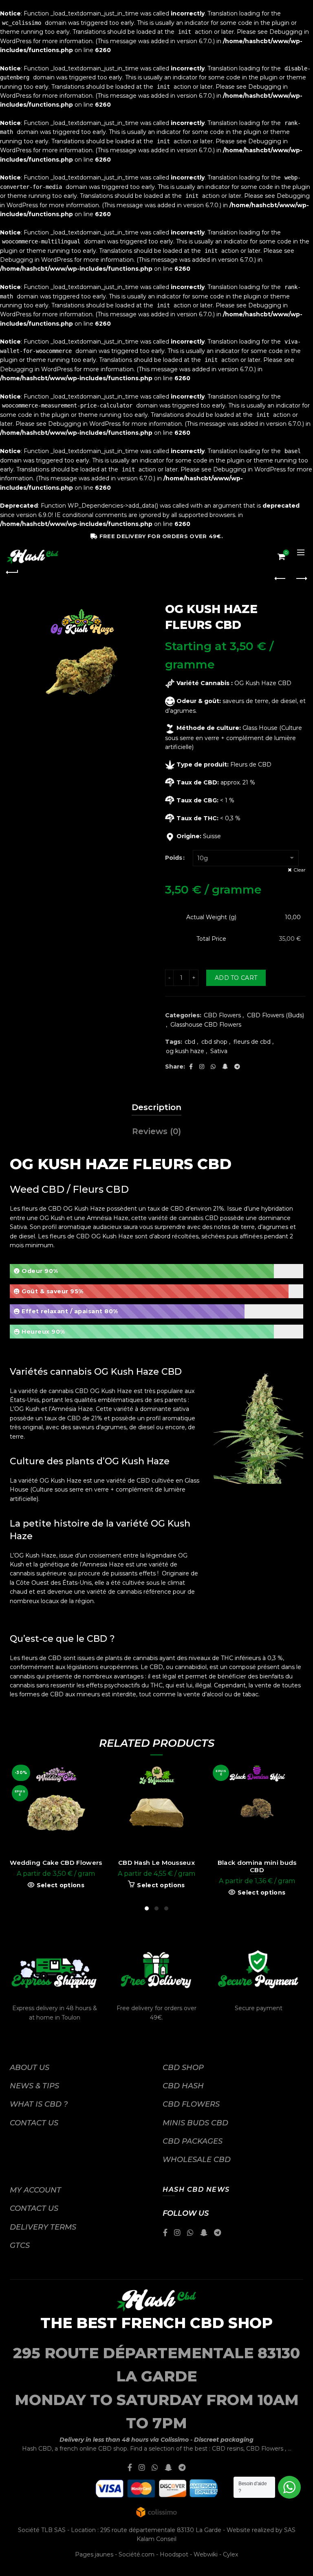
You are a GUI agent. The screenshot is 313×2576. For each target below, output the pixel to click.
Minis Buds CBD (195, 2123)
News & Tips (34, 2086)
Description (156, 1107)
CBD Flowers (222, 1015)
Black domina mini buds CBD (257, 1866)
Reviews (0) (156, 1131)
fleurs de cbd (252, 1042)
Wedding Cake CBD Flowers (56, 1863)
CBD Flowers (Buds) (276, 1015)
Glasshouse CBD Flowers (206, 1025)
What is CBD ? (39, 2104)
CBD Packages (193, 2141)
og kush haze (185, 1051)
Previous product (280, 579)
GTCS (20, 2245)
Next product (301, 579)
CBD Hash (183, 2086)
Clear (300, 870)
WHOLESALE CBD (197, 2160)
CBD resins (228, 2449)
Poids (174, 858)
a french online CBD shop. (91, 2449)
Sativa (219, 1051)
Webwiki (206, 2554)
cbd (190, 1042)
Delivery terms (43, 2227)
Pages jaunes (94, 2554)
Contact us (34, 2123)
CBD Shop (183, 2068)
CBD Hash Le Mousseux (156, 1863)
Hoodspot (174, 2554)
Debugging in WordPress (36, 260)
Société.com (137, 2554)
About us (30, 2068)
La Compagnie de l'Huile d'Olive (156, 2563)
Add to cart (236, 978)
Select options (61, 1885)
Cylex (230, 2554)
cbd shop (214, 1042)
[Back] (12, 571)
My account (35, 2190)
